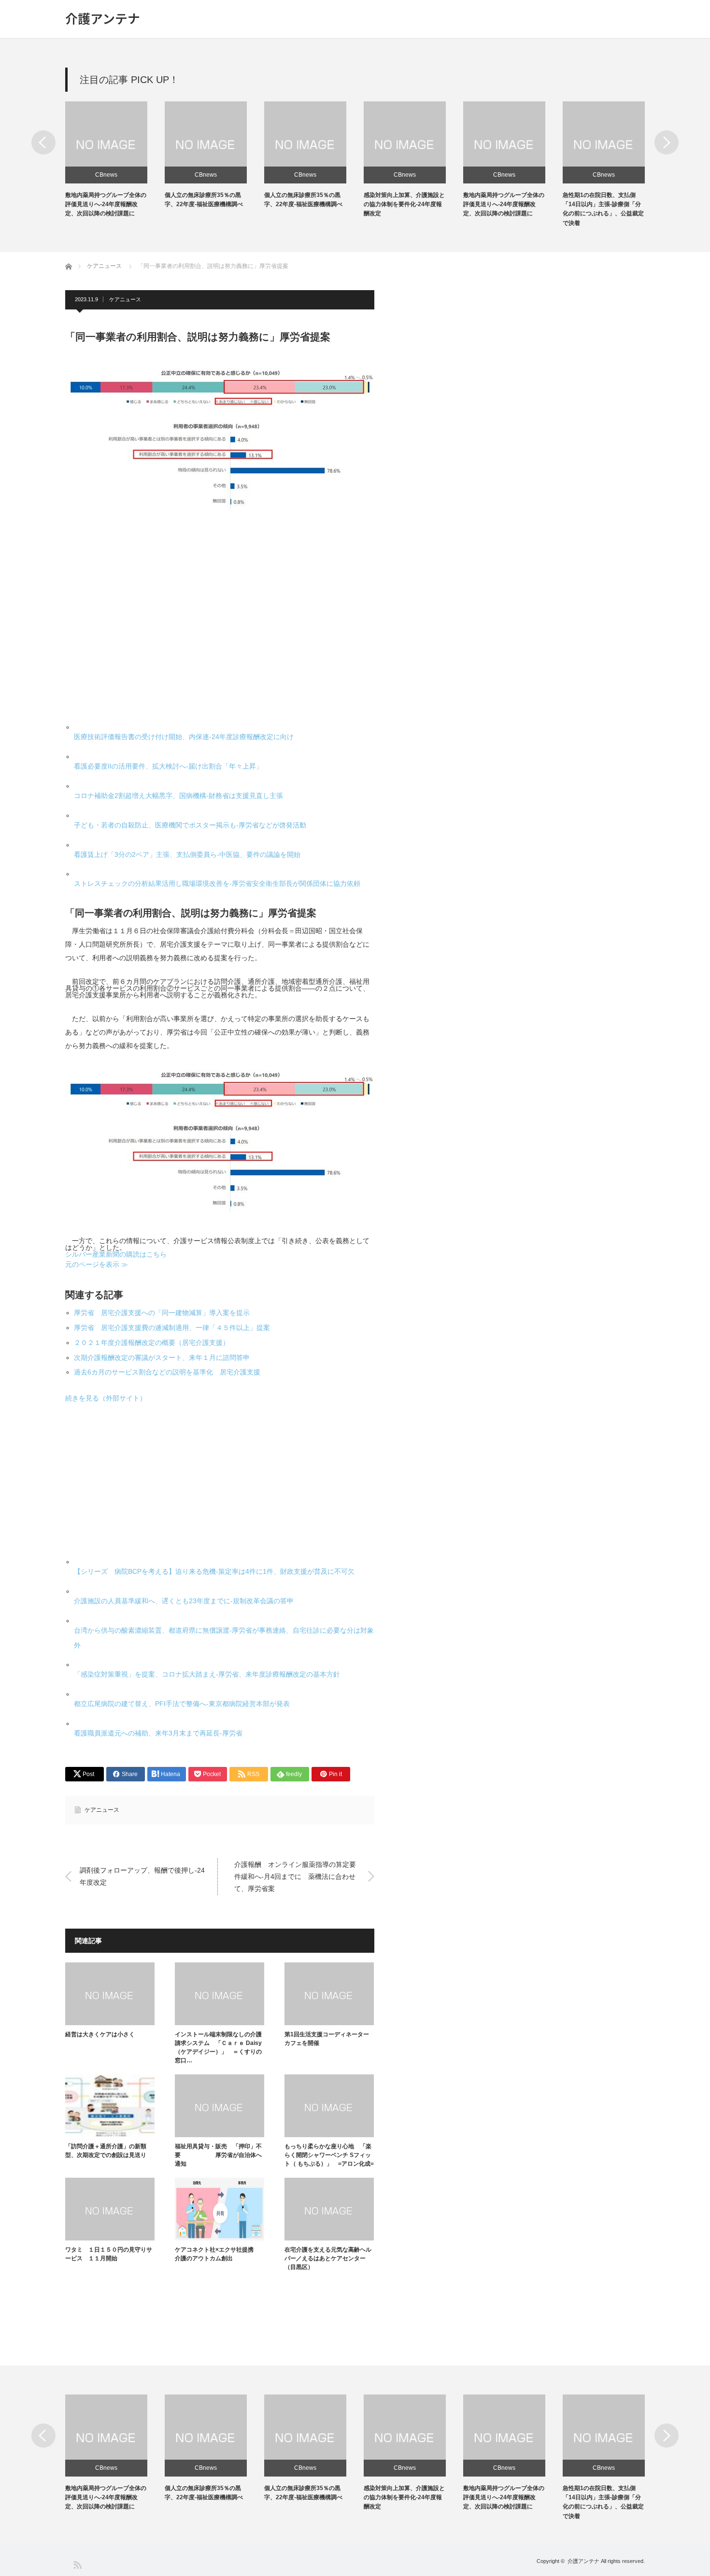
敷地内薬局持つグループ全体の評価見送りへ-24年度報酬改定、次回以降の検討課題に (106, 204)
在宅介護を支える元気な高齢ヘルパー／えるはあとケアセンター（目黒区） (328, 2258)
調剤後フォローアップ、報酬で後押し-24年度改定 (142, 1876)
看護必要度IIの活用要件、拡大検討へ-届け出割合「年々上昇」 (168, 766)
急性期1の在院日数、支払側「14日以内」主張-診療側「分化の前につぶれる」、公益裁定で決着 (603, 2502)
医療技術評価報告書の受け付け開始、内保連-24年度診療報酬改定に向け (184, 737)
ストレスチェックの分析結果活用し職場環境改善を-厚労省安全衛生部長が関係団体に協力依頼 (217, 883)
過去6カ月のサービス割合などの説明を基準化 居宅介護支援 (167, 1372)
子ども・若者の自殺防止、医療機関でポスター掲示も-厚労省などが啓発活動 (190, 825)
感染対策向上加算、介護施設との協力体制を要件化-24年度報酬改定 (404, 204)
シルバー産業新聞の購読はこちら (116, 1254)
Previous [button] (43, 142)
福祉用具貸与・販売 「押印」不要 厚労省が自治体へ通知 (218, 2155)
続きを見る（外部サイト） (106, 1398)
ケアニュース (125, 299)
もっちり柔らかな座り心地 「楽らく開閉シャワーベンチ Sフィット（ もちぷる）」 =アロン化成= (329, 2155)
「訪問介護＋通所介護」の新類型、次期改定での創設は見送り (106, 2151)
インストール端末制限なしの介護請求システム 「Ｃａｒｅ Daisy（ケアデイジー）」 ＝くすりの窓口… (218, 2047)
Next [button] (667, 142)
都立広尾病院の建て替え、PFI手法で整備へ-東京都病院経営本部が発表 (182, 1704)
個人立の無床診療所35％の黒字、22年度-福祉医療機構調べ (204, 2493)
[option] (115, 160)
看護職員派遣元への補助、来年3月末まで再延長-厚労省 (158, 1733)
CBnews (106, 175)
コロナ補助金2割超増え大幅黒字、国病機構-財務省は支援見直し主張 (178, 796)
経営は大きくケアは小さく (100, 2034)
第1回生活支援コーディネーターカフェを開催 (327, 2039)
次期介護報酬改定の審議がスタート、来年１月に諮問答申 (162, 1358)
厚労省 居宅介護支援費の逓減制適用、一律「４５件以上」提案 (172, 1328)
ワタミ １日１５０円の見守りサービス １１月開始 (109, 2254)
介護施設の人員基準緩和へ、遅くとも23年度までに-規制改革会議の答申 (184, 1601)
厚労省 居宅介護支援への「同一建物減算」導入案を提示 (162, 1313)
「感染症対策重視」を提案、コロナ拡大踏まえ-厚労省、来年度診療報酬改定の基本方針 (207, 1674)
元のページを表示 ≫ (97, 1264)
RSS (77, 2564)
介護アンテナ (103, 18)
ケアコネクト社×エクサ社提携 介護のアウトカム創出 (217, 2254)
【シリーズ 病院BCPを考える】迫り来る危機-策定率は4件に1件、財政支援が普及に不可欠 (214, 1571)
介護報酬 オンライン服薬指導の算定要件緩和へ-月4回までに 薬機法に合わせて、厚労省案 (295, 1876)
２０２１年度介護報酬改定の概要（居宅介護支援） (152, 1343)
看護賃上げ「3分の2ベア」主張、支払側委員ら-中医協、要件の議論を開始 (187, 854)
